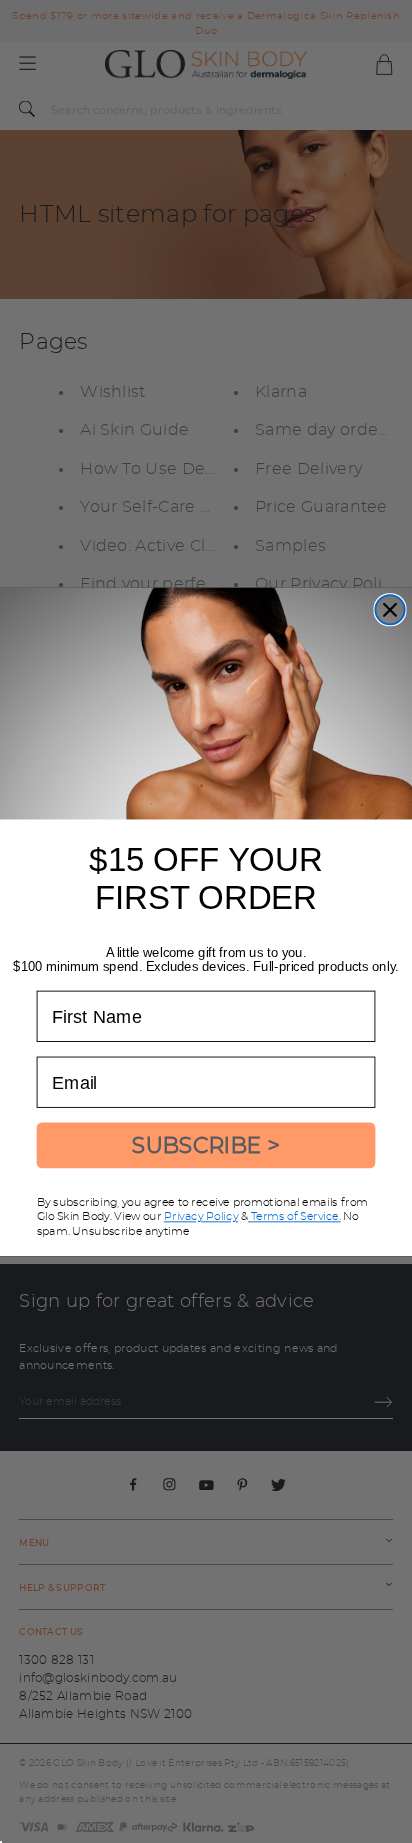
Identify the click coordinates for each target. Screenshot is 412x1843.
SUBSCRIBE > (206, 1144)
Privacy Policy (201, 1216)
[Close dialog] (389, 609)
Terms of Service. (294, 1216)
